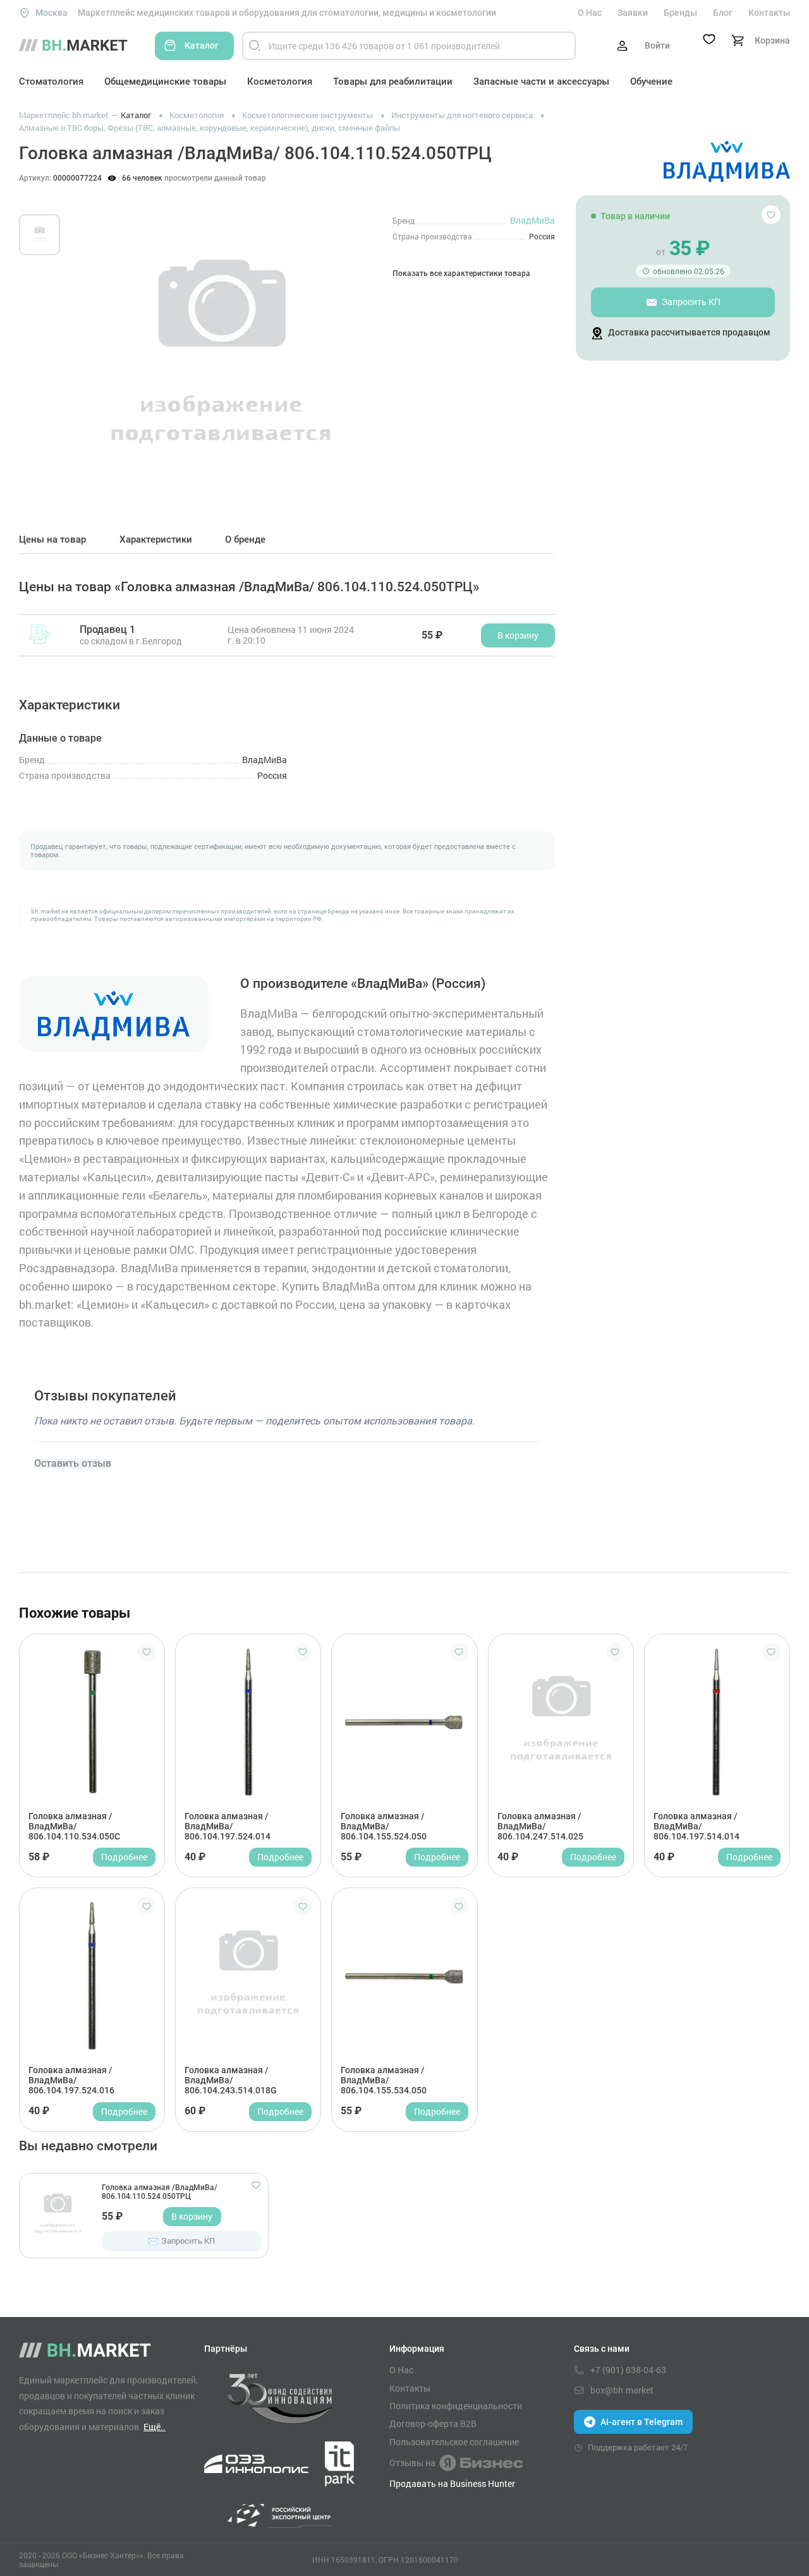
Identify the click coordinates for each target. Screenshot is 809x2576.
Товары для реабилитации (393, 81)
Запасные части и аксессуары (541, 81)
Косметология (280, 81)
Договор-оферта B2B (433, 2424)
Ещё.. (155, 2427)
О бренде (245, 540)
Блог (723, 13)
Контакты (769, 13)
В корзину (192, 2216)
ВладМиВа (532, 220)
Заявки (633, 13)
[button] (94, 346)
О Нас (590, 13)
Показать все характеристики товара (461, 274)
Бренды (680, 13)
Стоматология (51, 81)
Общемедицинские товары (165, 81)
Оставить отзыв (73, 1464)
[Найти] (255, 46)
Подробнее (124, 1857)
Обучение (651, 81)
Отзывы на (412, 2463)
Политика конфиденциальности (456, 2406)
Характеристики (156, 540)
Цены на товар (52, 540)
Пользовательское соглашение (454, 2442)
